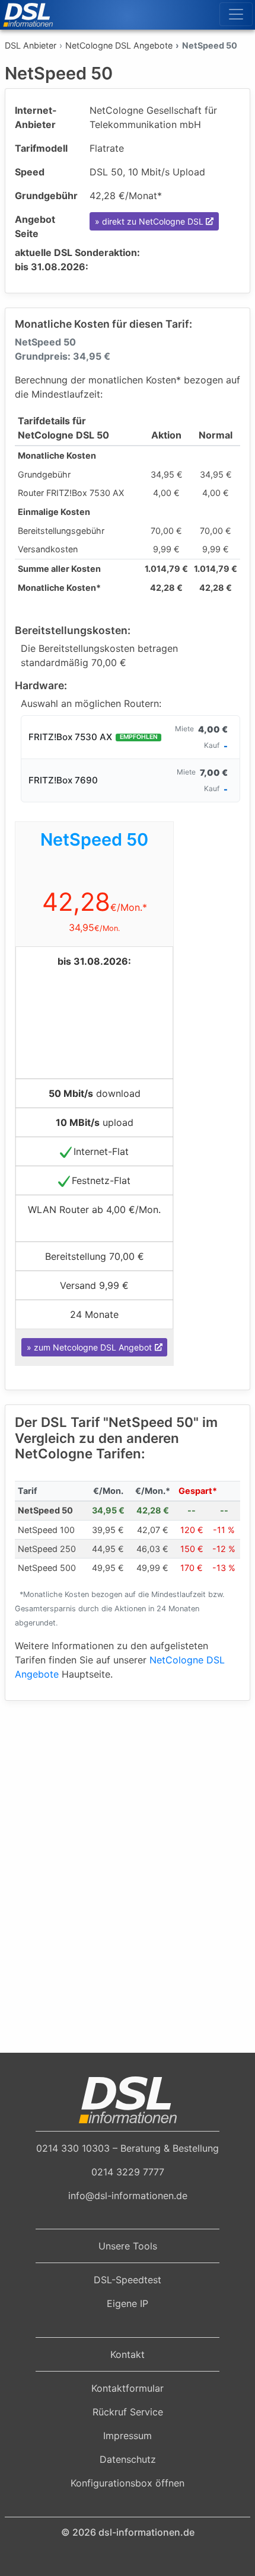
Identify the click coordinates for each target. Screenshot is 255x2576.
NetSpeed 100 (46, 1530)
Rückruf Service (128, 2412)
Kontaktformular (128, 2388)
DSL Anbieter (31, 45)
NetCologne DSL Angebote (119, 45)
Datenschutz (128, 2459)
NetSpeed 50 (45, 1510)
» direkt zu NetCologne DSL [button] (149, 221)
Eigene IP (128, 2303)
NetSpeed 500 (47, 1568)
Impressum (128, 2436)
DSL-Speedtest (128, 2280)
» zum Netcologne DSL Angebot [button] (89, 1347)
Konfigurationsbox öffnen (128, 2483)
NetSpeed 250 (47, 1549)
